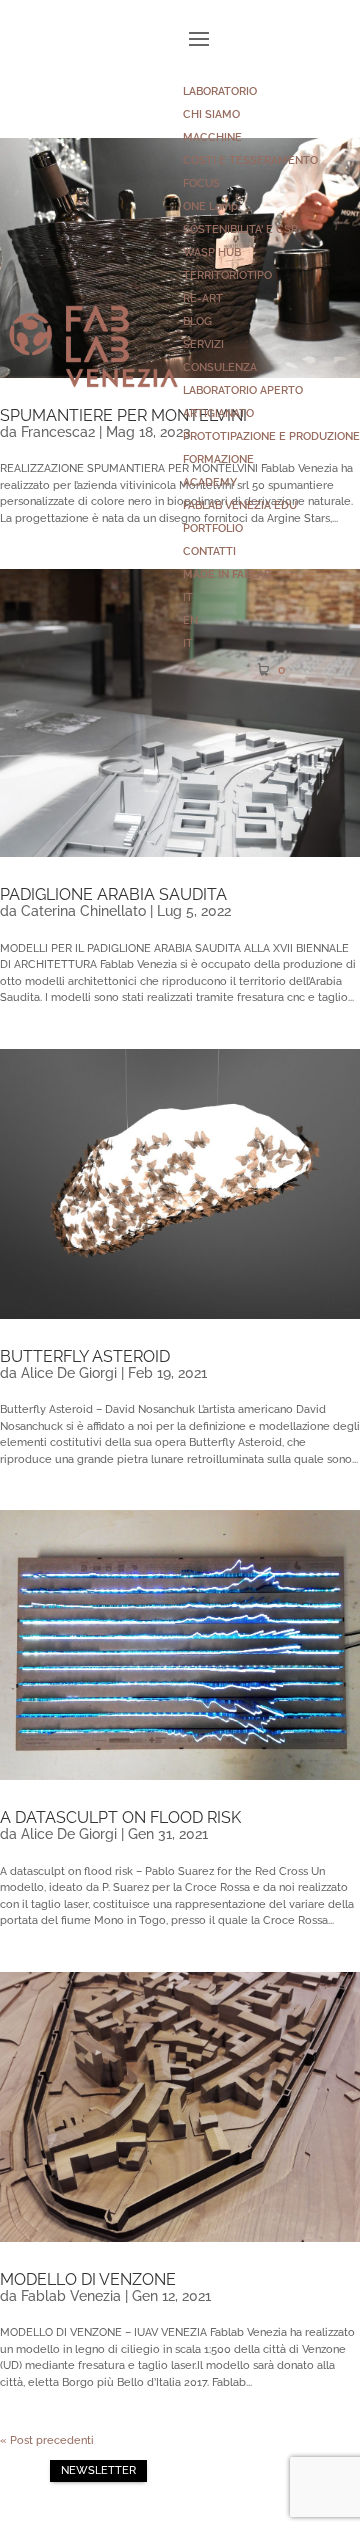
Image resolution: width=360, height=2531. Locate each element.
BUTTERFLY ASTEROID (85, 1356)
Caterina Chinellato (83, 911)
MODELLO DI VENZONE (88, 2279)
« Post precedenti (47, 2440)
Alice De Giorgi (69, 1373)
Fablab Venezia (71, 2296)
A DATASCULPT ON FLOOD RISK (120, 1817)
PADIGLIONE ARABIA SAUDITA (113, 894)
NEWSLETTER (98, 2470)
